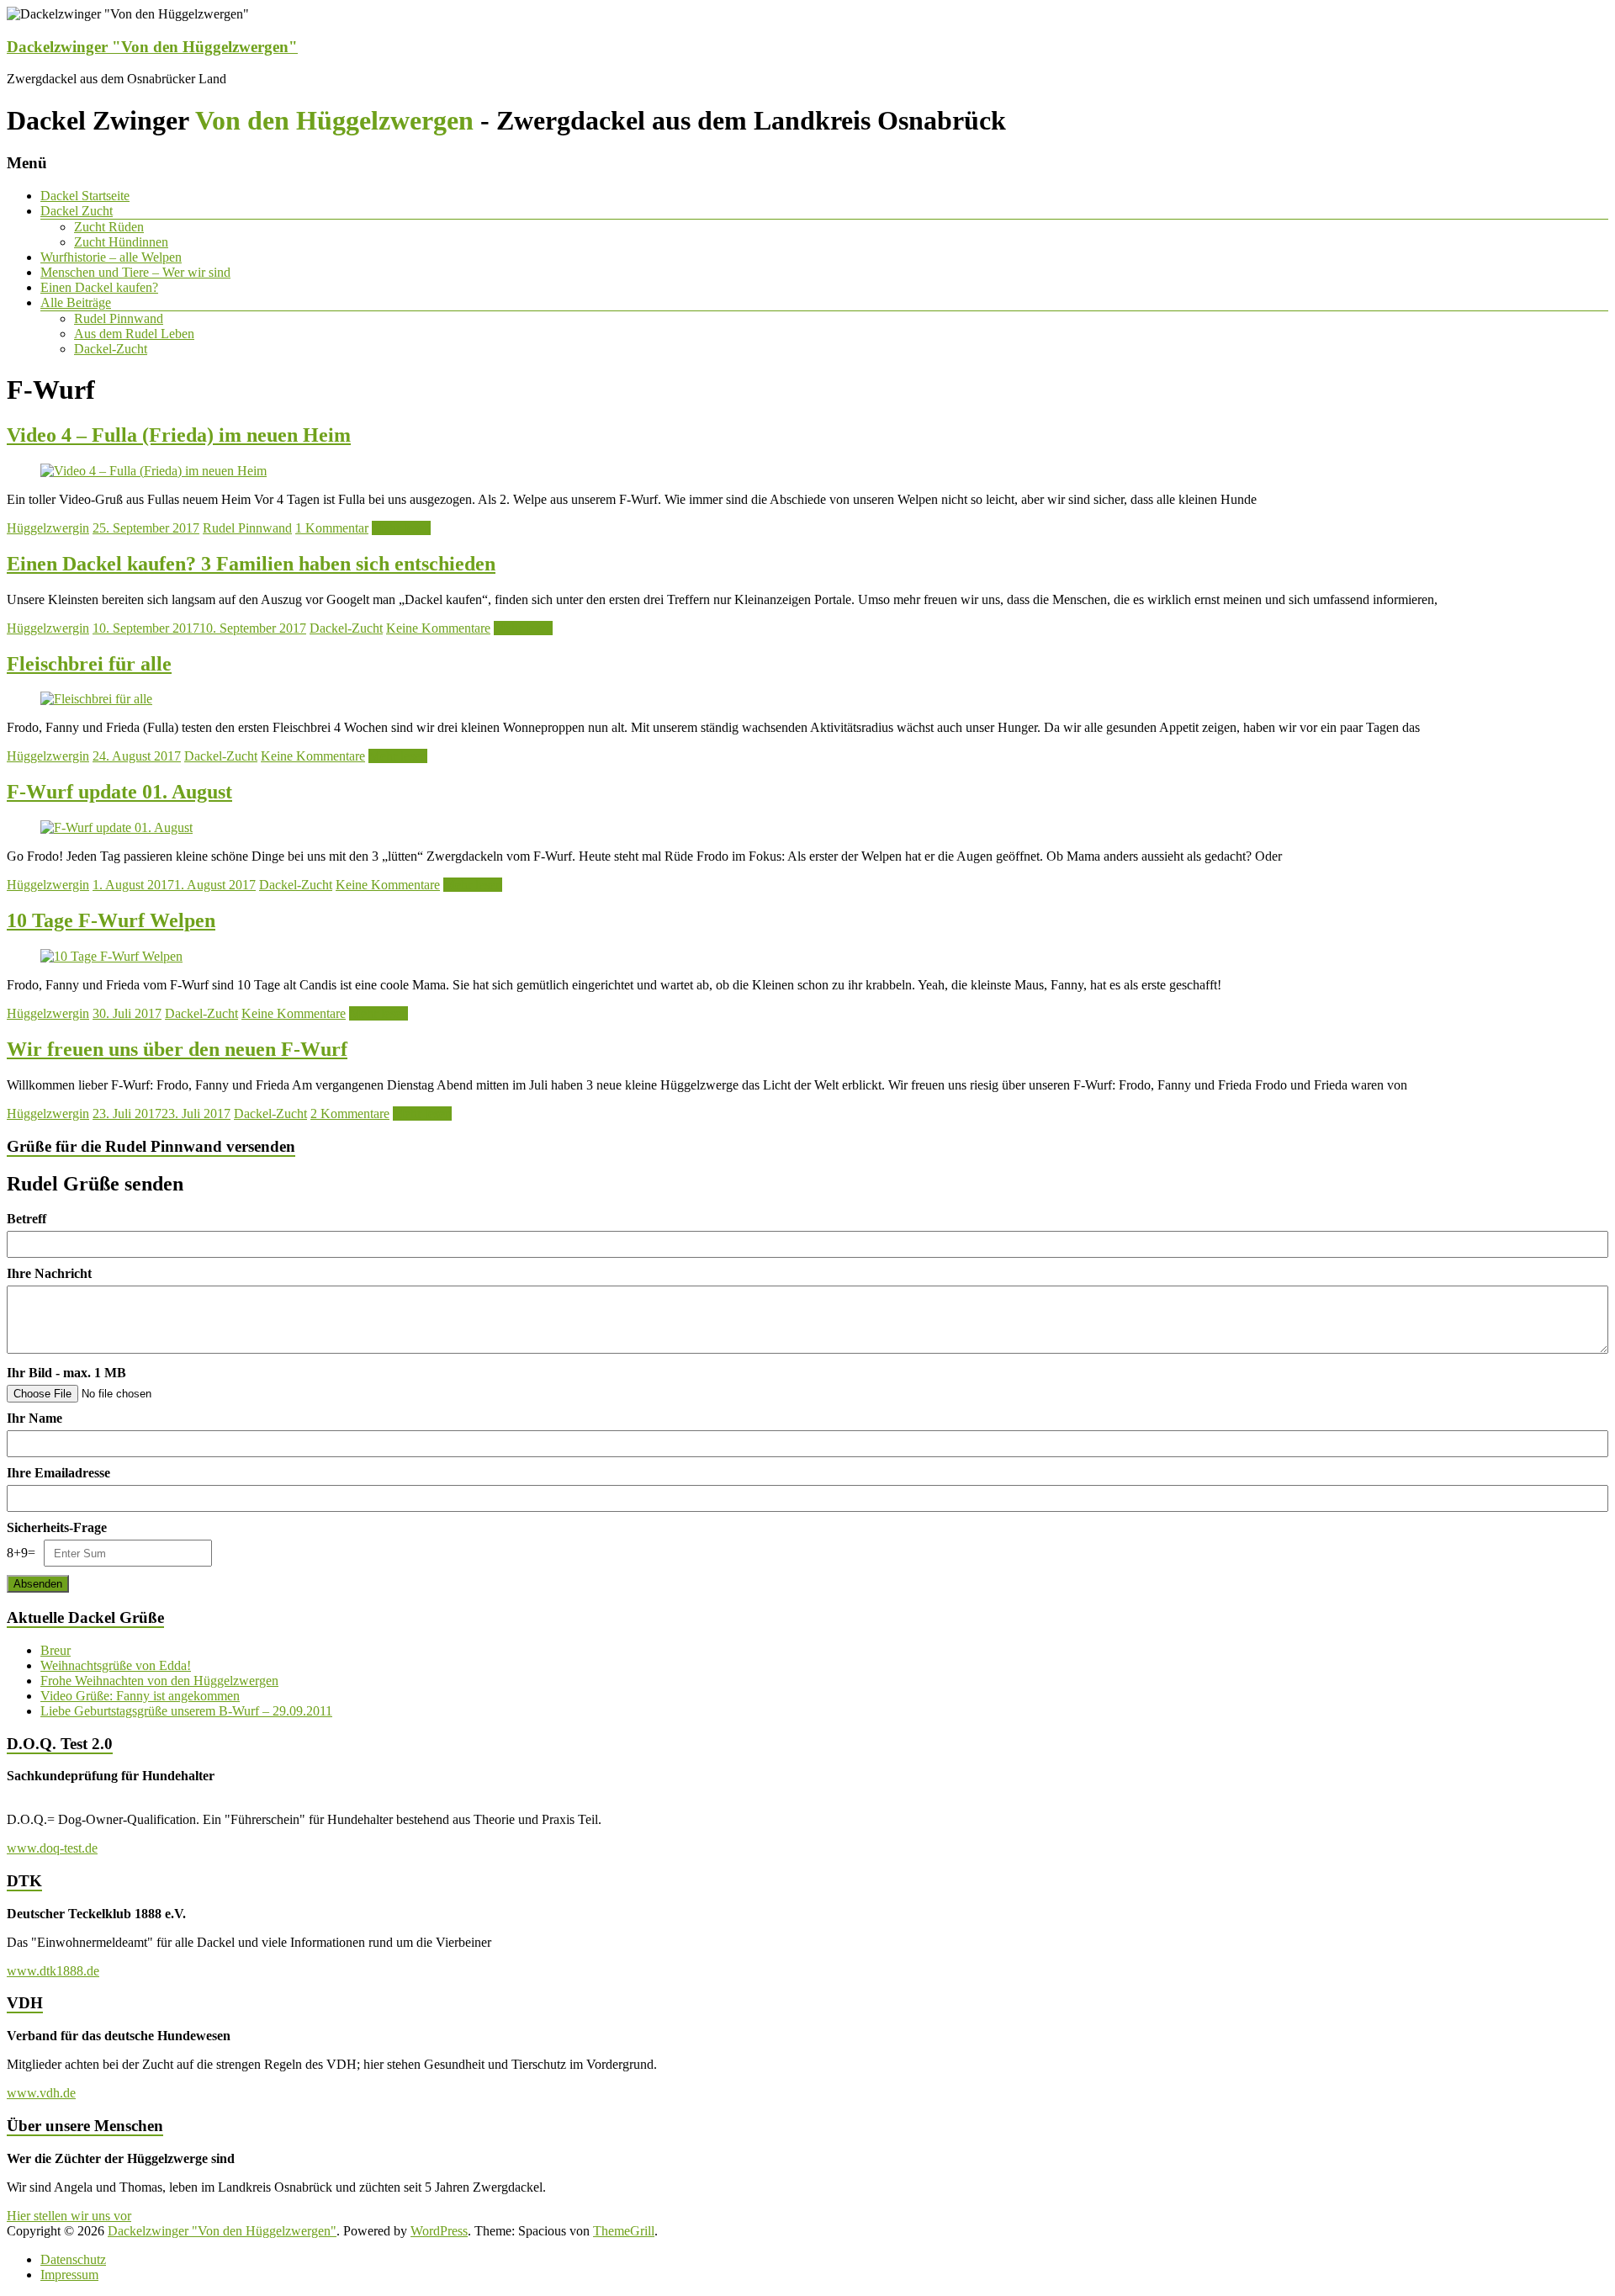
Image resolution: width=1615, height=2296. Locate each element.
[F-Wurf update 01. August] (116, 827)
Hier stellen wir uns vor (69, 2216)
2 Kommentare (350, 1114)
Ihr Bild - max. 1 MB (66, 1373)
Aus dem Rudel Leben (134, 334)
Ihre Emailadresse (58, 1473)
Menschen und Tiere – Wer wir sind (135, 272)
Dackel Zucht (77, 211)
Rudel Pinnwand (119, 318)
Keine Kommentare (438, 628)
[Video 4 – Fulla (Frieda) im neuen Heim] (154, 471)
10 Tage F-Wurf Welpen (111, 920)
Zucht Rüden (109, 227)
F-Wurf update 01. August (119, 792)
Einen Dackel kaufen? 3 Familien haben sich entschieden (251, 564)
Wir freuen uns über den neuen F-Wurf (177, 1049)
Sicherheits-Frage (57, 1527)
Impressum (69, 2275)
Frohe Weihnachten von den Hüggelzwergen (159, 1681)
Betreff (26, 1219)
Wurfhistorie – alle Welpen (111, 257)
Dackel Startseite (85, 196)
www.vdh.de (41, 2093)
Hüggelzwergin (48, 528)
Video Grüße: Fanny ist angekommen (140, 1696)
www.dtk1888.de (53, 1971)
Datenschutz (73, 2259)
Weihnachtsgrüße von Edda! (116, 1665)
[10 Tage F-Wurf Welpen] (111, 956)
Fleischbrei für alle (89, 664)
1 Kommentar (332, 528)
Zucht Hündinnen (121, 242)
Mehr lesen (401, 528)
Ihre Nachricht (49, 1273)
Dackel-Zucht (111, 349)
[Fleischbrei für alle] (96, 699)
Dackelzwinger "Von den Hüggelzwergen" (152, 47)
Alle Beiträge (76, 302)
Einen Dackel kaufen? (99, 287)
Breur (56, 1650)
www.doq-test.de (52, 1848)
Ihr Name (34, 1418)
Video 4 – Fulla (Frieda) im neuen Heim (179, 435)
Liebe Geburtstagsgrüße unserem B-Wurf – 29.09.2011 (186, 1711)
